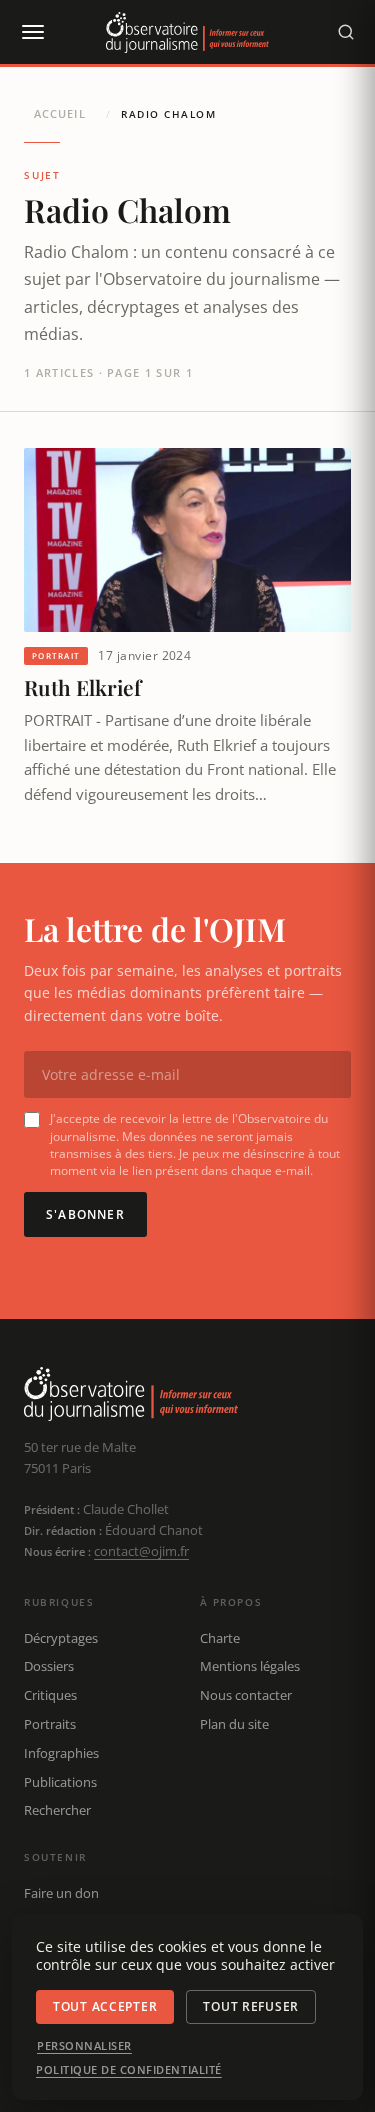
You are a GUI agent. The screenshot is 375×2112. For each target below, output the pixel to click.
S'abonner (85, 1214)
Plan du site (234, 1724)
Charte (220, 1638)
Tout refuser (251, 2006)
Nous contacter (246, 1695)
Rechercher (57, 1810)
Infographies (61, 1753)
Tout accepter (105, 2006)
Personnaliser (84, 2046)
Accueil (60, 113)
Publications (60, 1782)
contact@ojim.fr (141, 1551)
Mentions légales (250, 1666)
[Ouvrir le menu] (32, 32)
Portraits (50, 1724)
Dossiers (49, 1666)
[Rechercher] (346, 32)
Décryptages (61, 1638)
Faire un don (61, 1893)
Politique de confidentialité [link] (129, 2070)
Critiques (50, 1695)
